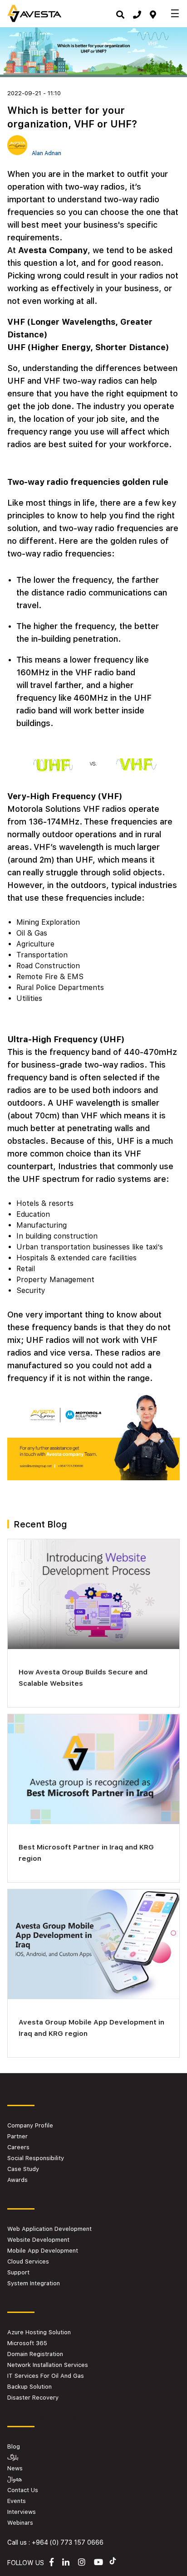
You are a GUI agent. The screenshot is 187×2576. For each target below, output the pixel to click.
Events (17, 2501)
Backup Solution (30, 2387)
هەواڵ (15, 2479)
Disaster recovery (33, 2398)
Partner (17, 2136)
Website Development (38, 2240)
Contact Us (23, 2490)
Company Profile (30, 2125)
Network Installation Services (48, 2365)
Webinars (20, 2523)
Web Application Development (49, 2229)
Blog (14, 2447)
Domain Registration (35, 2354)
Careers (18, 2147)
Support (18, 2272)
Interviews (22, 2512)
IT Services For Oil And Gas (46, 2376)
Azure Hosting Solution (39, 2332)
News (15, 2468)
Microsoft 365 (27, 2343)
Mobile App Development (43, 2251)
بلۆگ (13, 2457)
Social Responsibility (36, 2158)
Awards (17, 2180)
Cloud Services (28, 2261)
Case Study (23, 2169)
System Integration (34, 2283)
